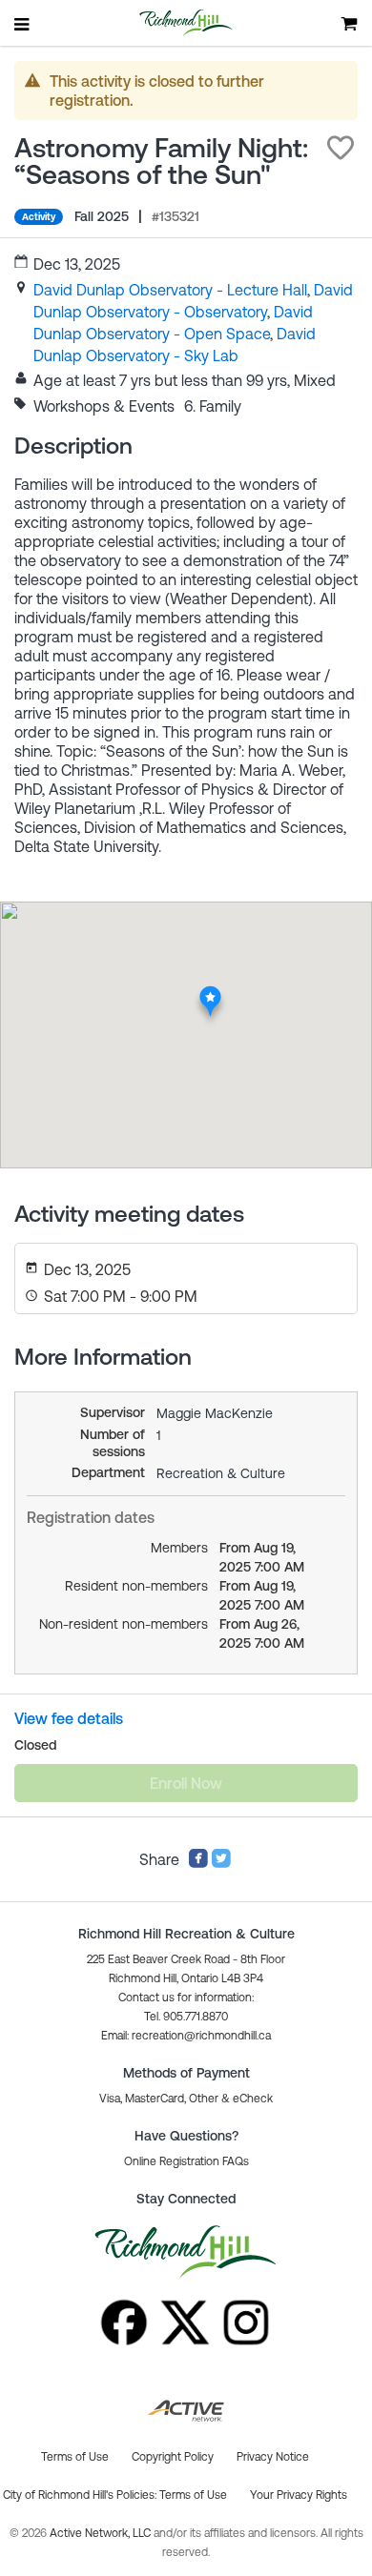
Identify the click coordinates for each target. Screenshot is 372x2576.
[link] (170, 290)
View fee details (69, 1718)
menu (23, 24)
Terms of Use (193, 2495)
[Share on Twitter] (221, 1863)
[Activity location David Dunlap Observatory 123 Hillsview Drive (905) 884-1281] (210, 991)
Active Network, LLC (102, 2533)
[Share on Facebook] (198, 1863)
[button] (341, 148)
